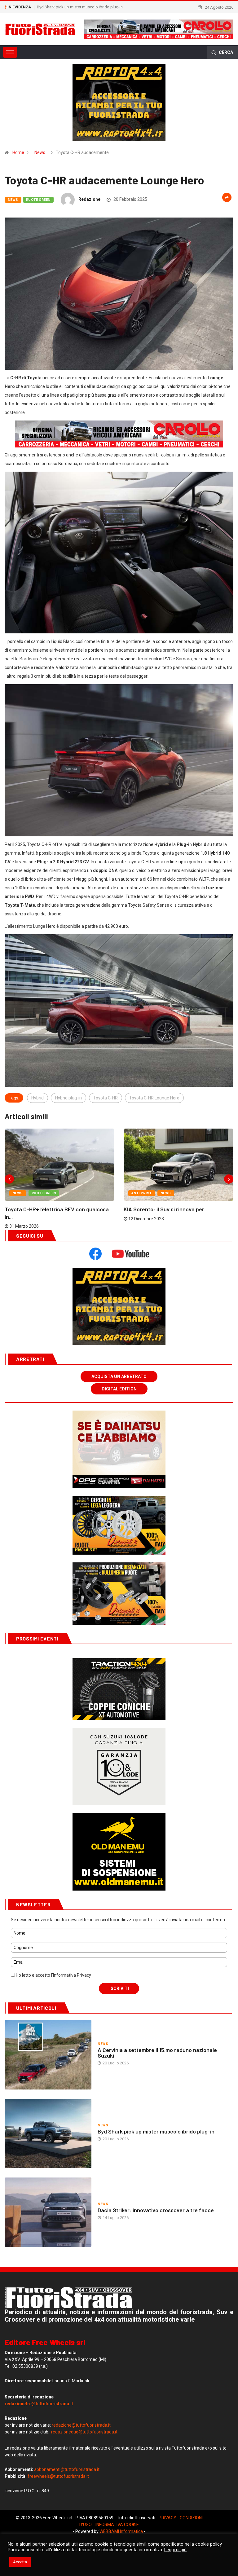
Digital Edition (119, 1439)
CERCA (225, 52)
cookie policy (208, 2544)
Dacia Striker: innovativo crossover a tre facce (78, 7)
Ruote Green (38, 200)
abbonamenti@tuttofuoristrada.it (67, 2520)
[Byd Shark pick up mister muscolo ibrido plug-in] (48, 2184)
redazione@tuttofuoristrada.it (81, 2476)
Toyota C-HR (106, 1148)
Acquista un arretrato (119, 1427)
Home (18, 152)
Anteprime (142, 1244)
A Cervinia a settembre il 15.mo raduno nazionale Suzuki (157, 2103)
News (40, 152)
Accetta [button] (20, 2562)
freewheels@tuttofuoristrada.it (58, 2527)
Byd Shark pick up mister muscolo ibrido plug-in (156, 2182)
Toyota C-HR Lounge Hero (154, 1148)
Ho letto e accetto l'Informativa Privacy (53, 2026)
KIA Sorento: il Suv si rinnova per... (166, 1260)
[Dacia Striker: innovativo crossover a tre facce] (48, 2263)
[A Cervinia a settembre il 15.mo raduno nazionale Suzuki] (48, 2105)
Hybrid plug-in (68, 1148)
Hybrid (37, 1148)
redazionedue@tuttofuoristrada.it (84, 2482)
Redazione (89, 199)
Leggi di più (175, 2550)
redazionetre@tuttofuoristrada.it (39, 2454)
